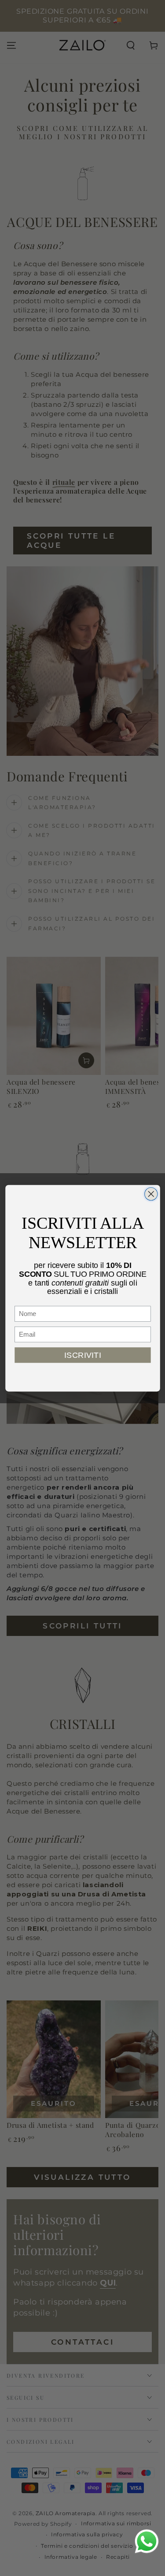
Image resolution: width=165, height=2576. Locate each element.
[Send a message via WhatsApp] (147, 2541)
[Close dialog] (151, 1194)
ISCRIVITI (83, 1355)
